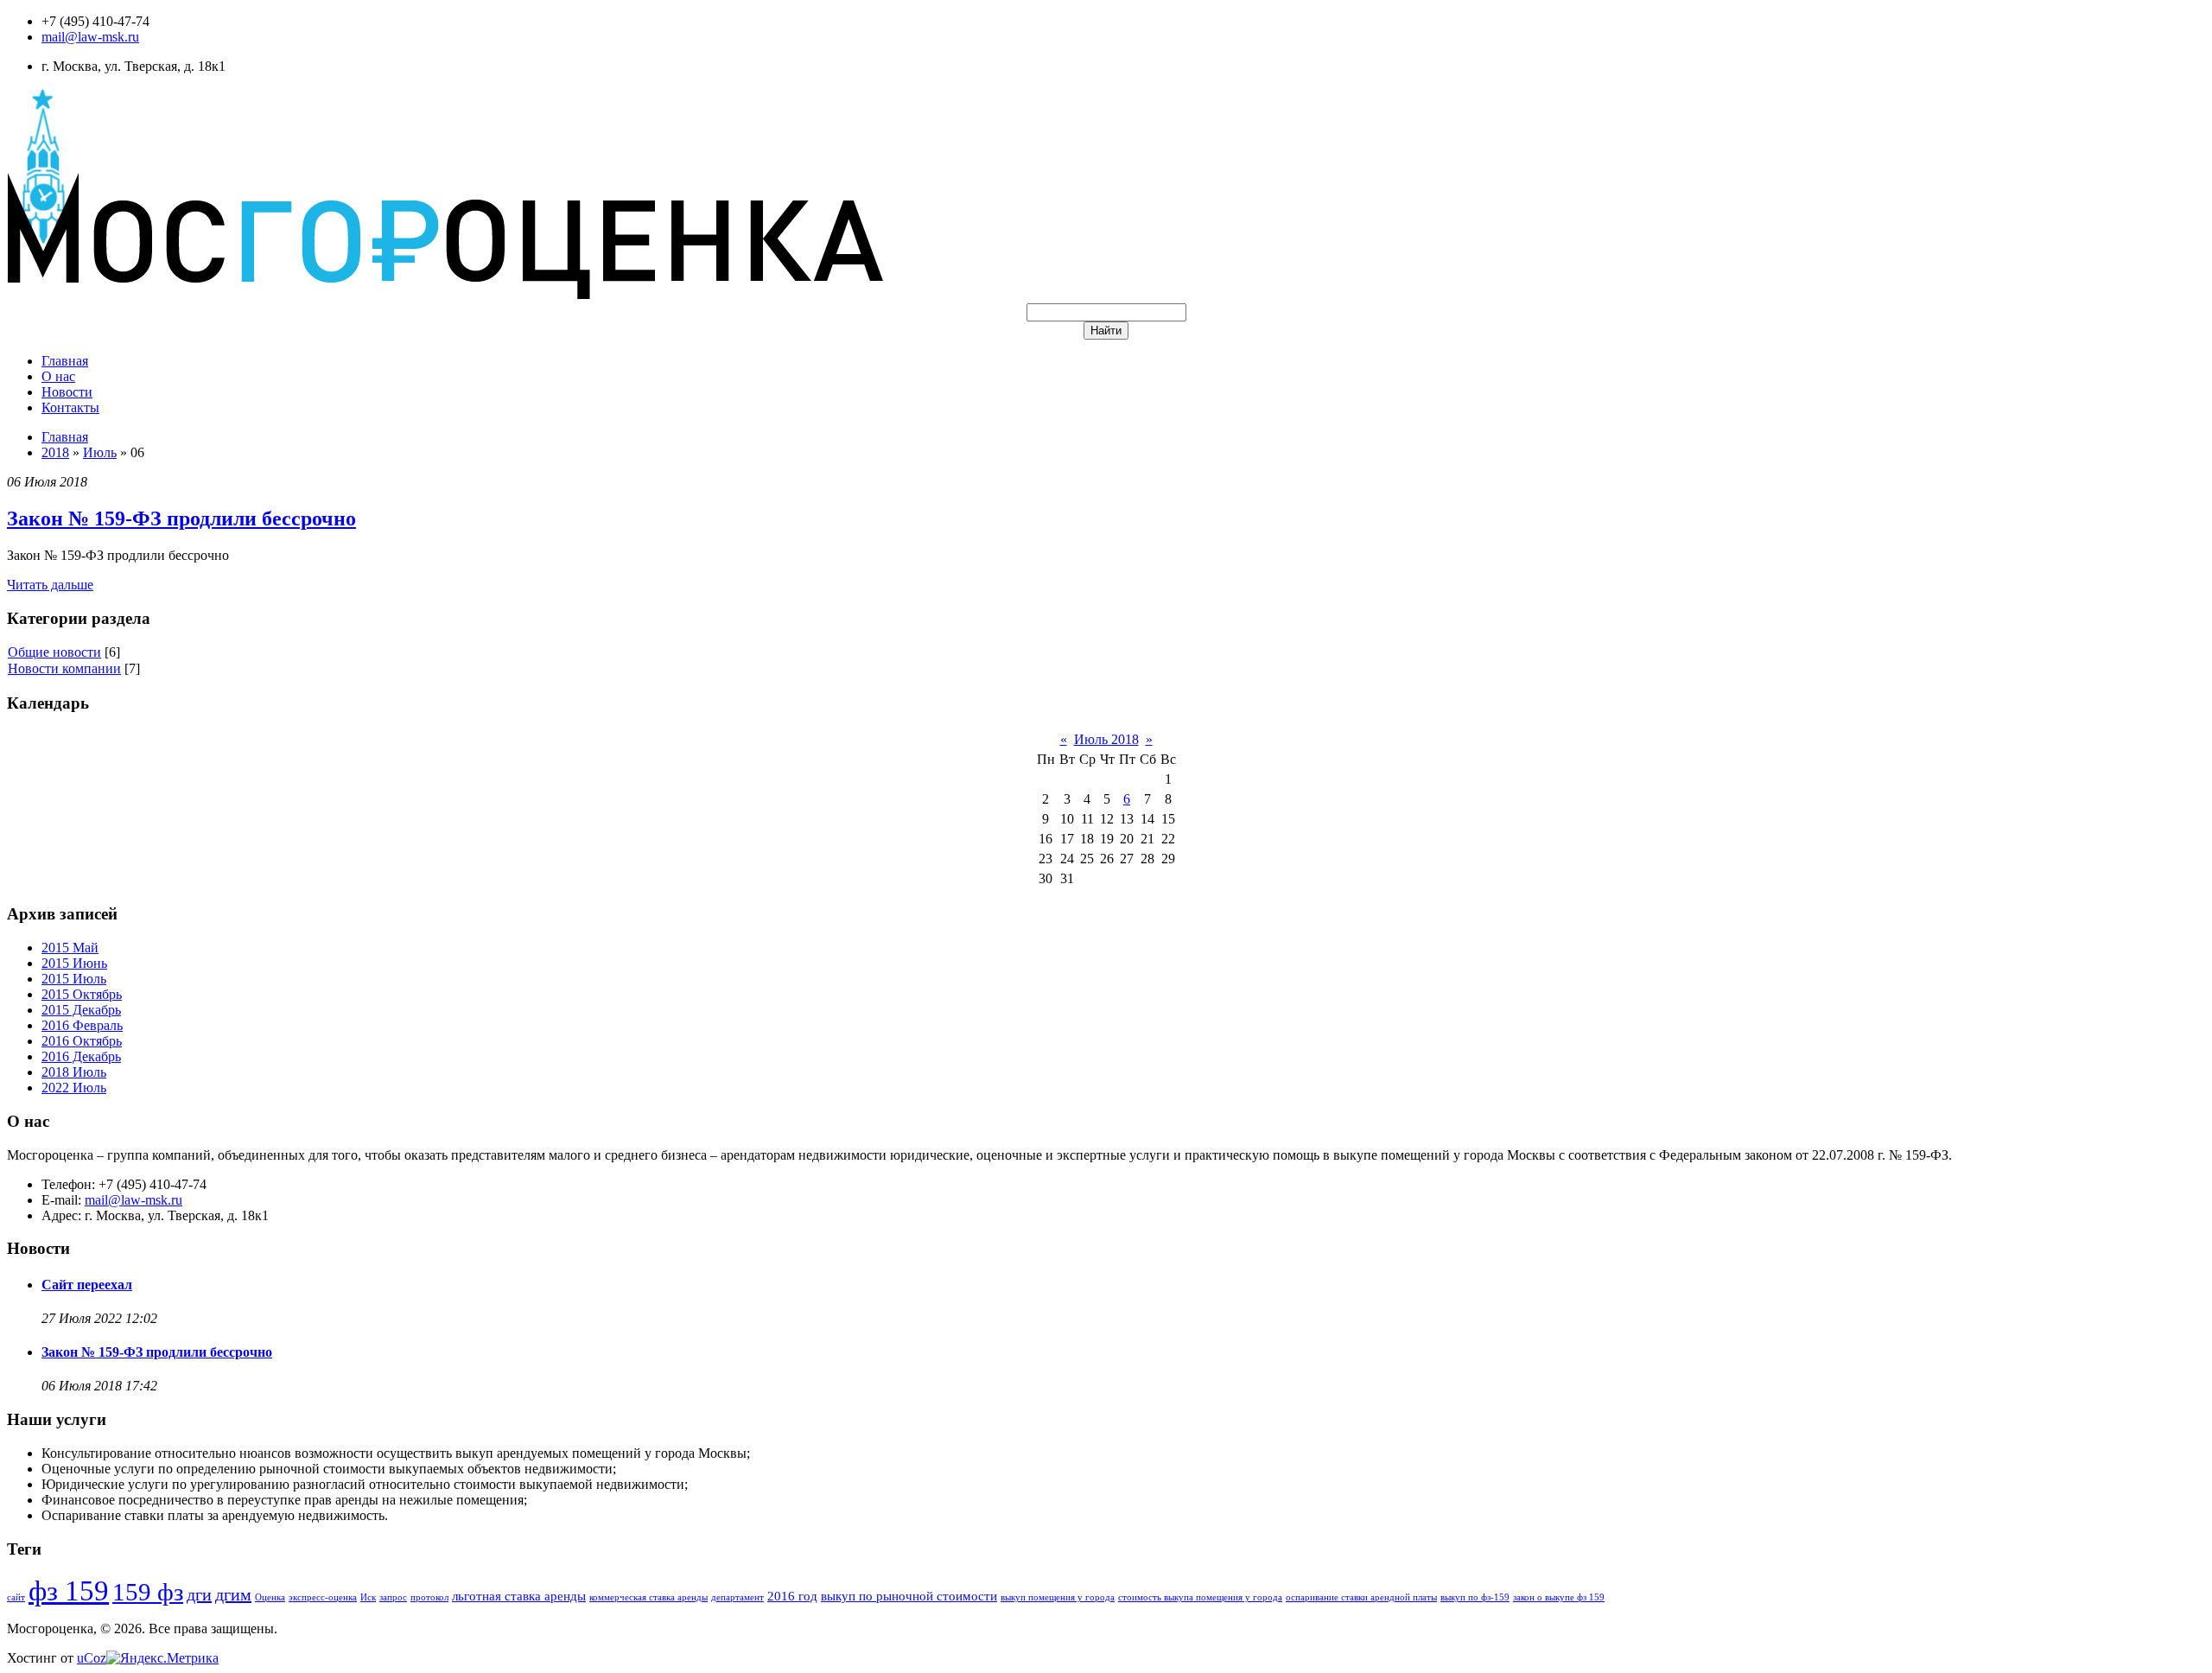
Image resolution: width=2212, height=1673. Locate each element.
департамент (737, 1597)
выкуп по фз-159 (1475, 1597)
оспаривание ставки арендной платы (1361, 1597)
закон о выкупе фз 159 (1559, 1597)
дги (199, 1594)
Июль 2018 (1106, 739)
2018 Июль (74, 1072)
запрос (393, 1597)
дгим (233, 1594)
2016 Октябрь (82, 1041)
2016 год (792, 1596)
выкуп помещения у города (1058, 1597)
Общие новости (54, 652)
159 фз (148, 1592)
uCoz (92, 1658)
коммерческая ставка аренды (648, 1597)
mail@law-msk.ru (90, 37)
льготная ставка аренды (519, 1596)
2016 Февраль (82, 1025)
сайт (16, 1597)
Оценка (270, 1597)
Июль (100, 452)
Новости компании (64, 668)
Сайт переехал (87, 1285)
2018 (55, 452)
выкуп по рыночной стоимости (909, 1596)
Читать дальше (50, 585)
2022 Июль (74, 1088)
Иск (368, 1597)
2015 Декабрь (81, 1010)
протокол (429, 1597)
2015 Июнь (74, 963)
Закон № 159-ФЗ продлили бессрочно (181, 518)
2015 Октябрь (82, 994)
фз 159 (69, 1590)
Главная (65, 437)
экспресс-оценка (323, 1597)
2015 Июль (74, 979)
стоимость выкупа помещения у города (1200, 1597)
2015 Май (70, 948)
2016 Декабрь (81, 1056)
